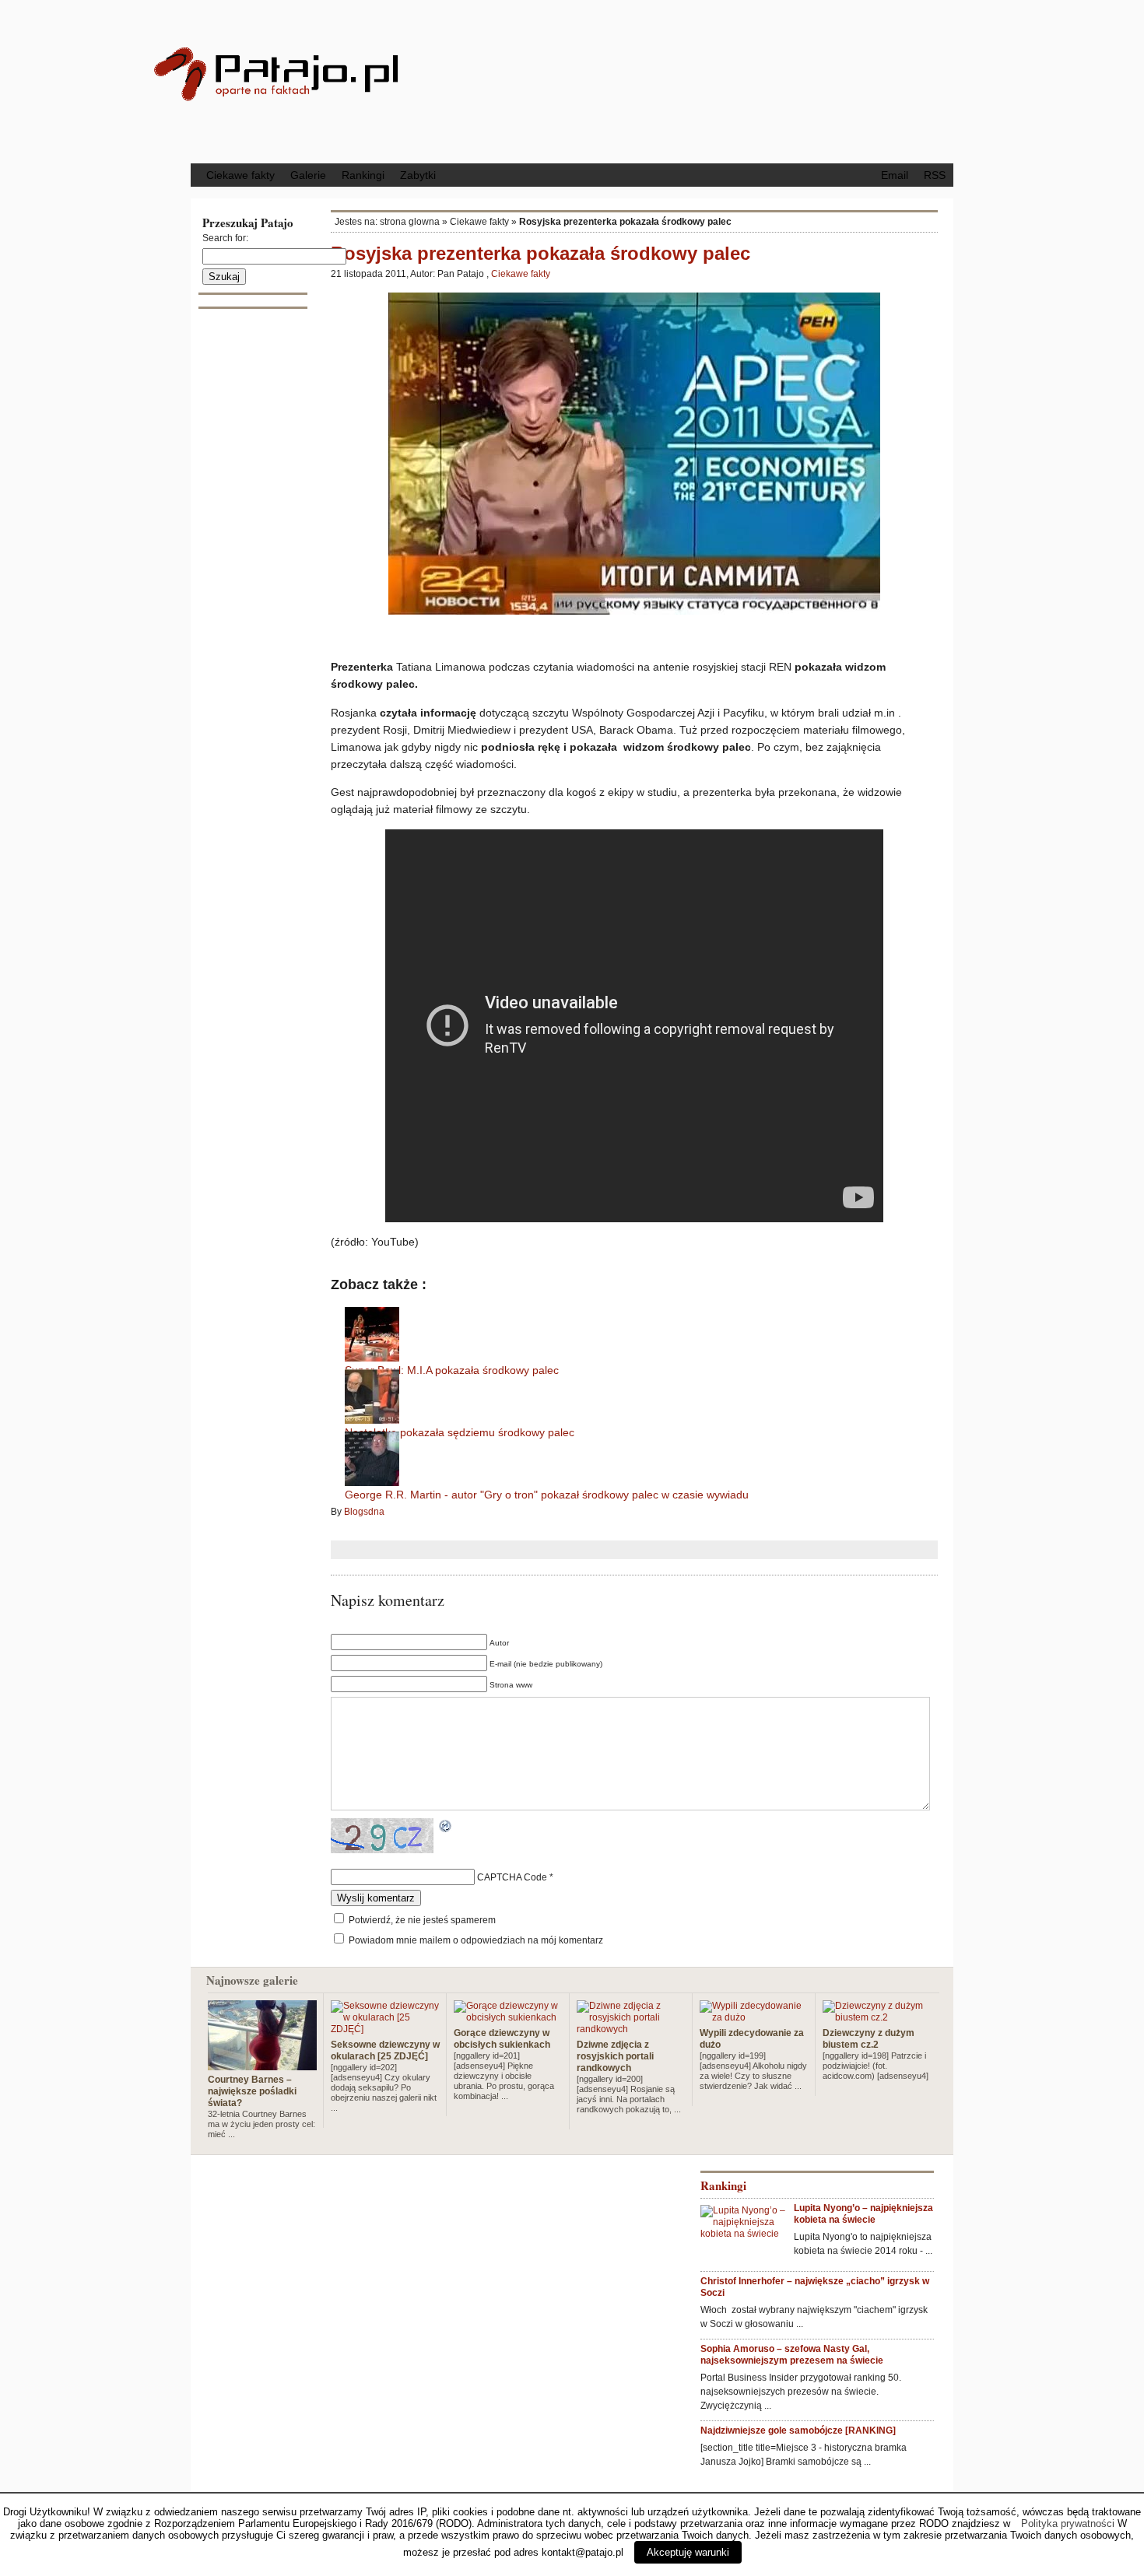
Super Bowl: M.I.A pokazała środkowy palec (452, 1370)
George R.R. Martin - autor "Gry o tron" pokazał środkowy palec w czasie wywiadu (547, 1495)
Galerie (308, 175)
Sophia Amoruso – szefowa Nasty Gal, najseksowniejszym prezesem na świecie (792, 2355)
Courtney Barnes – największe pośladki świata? (252, 2091)
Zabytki (418, 175)
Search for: (225, 238)
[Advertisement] (700, 80)
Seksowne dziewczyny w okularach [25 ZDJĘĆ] (385, 2050)
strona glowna (410, 222)
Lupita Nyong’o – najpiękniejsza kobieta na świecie (863, 2214)
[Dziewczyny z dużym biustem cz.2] (877, 2017)
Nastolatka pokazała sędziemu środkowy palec (460, 1432)
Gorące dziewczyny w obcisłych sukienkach (502, 2039)
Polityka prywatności (1068, 2523)
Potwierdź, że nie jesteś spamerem (421, 1920)
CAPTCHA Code (512, 1877)
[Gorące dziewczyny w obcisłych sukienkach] (508, 2017)
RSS (935, 175)
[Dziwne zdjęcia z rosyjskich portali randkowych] (631, 2029)
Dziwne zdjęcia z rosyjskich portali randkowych (615, 2056)
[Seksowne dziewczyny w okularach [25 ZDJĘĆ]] (385, 2029)
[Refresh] (446, 1828)
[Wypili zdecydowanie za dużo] (754, 2017)
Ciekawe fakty (240, 175)
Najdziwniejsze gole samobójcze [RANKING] (798, 2431)
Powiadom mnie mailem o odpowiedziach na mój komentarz (476, 1940)
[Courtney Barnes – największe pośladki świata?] (262, 2064)
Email (895, 175)
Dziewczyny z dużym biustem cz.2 (869, 2039)
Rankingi (363, 175)
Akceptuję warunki (688, 2552)
